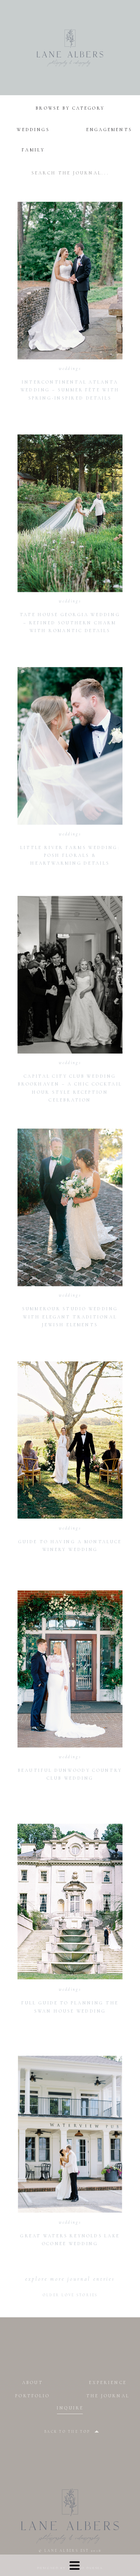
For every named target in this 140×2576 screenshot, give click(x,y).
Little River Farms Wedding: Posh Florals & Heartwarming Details (70, 856)
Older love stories (70, 2295)
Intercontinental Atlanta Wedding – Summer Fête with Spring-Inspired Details (70, 390)
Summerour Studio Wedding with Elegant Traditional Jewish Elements (70, 1317)
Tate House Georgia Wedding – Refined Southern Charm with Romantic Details (70, 623)
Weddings (70, 369)
